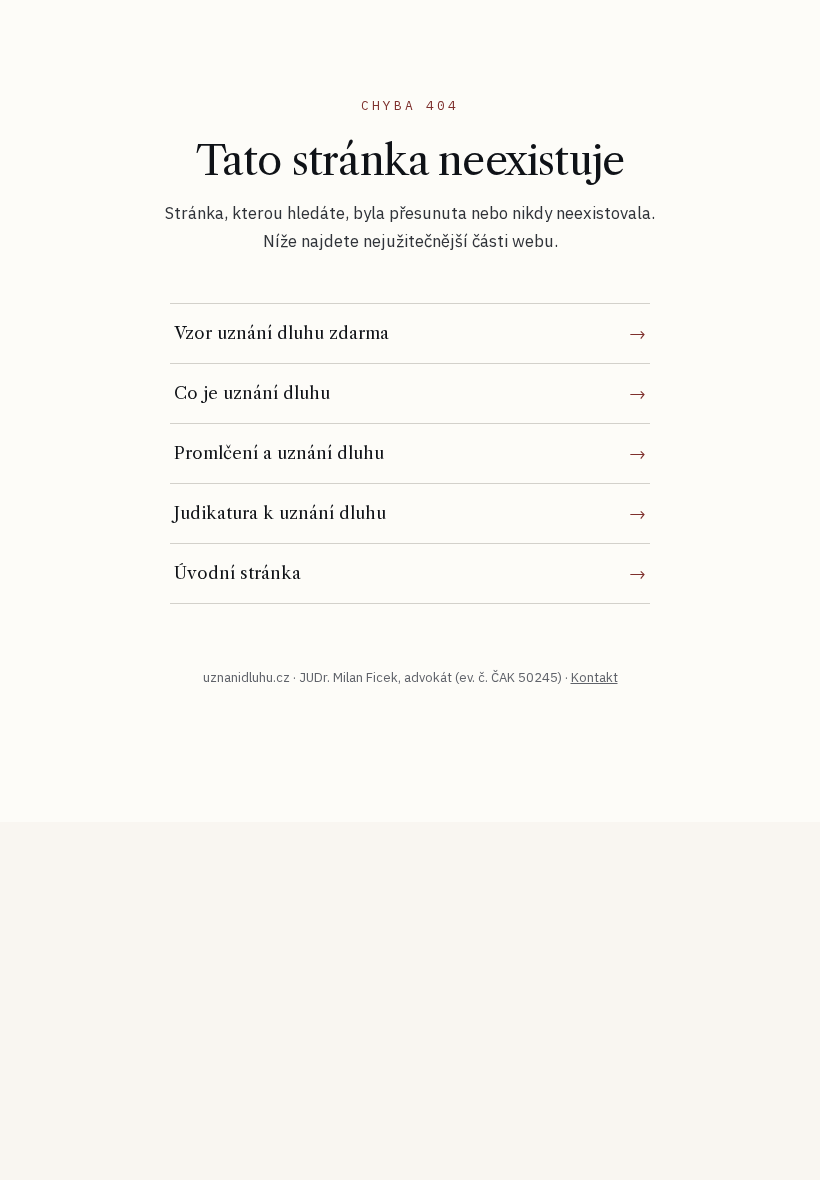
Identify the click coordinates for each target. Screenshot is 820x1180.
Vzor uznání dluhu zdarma (281, 333)
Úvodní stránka (237, 573)
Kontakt (594, 677)
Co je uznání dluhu (252, 393)
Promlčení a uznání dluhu (279, 453)
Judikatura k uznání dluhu (280, 513)
